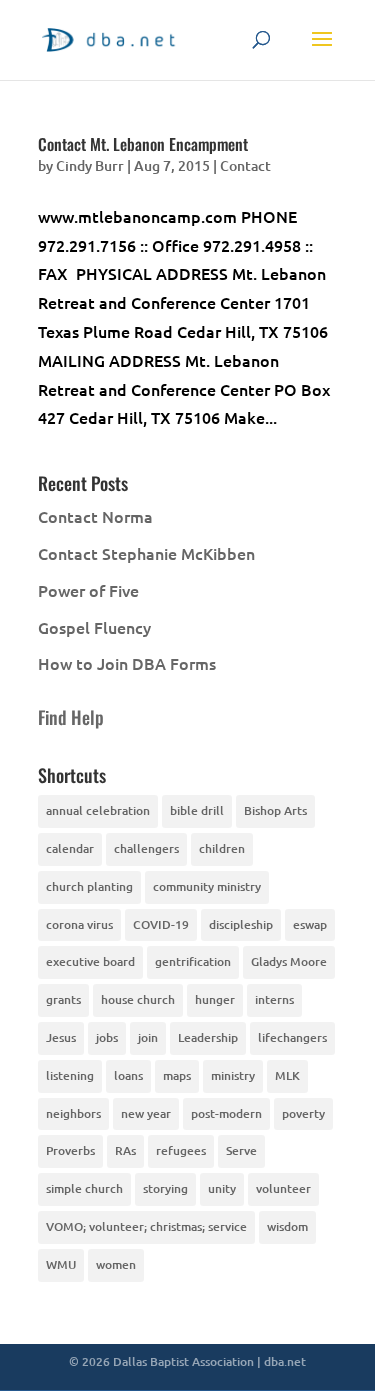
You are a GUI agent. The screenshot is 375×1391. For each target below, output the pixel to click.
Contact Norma (95, 516)
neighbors (73, 1113)
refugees (181, 1150)
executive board (90, 961)
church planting (89, 886)
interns (274, 999)
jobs (107, 1037)
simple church (84, 1188)
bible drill (197, 810)
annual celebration (98, 810)
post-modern (226, 1113)
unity (222, 1188)
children (222, 848)
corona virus (79, 924)
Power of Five (88, 590)
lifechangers (292, 1037)
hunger (215, 999)
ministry (233, 1075)
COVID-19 (161, 924)
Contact (245, 165)
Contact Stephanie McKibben (146, 553)
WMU (61, 1264)
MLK (287, 1075)
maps (177, 1075)
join (148, 1037)
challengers (146, 848)
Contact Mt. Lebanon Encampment (143, 144)
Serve (241, 1150)
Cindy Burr (90, 165)
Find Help (71, 717)
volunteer (283, 1188)
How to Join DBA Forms (127, 663)
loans (128, 1075)
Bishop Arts (275, 810)
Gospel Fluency (94, 627)
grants (63, 999)
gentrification (193, 961)
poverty (303, 1113)
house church (138, 999)
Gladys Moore (289, 961)
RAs (125, 1150)
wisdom (287, 1226)
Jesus (61, 1037)
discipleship (241, 924)
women (116, 1264)
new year (146, 1113)
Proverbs (70, 1150)
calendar (70, 848)
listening (70, 1075)
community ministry (207, 886)
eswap (310, 924)
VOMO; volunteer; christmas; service (146, 1226)
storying (165, 1188)
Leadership (208, 1037)
